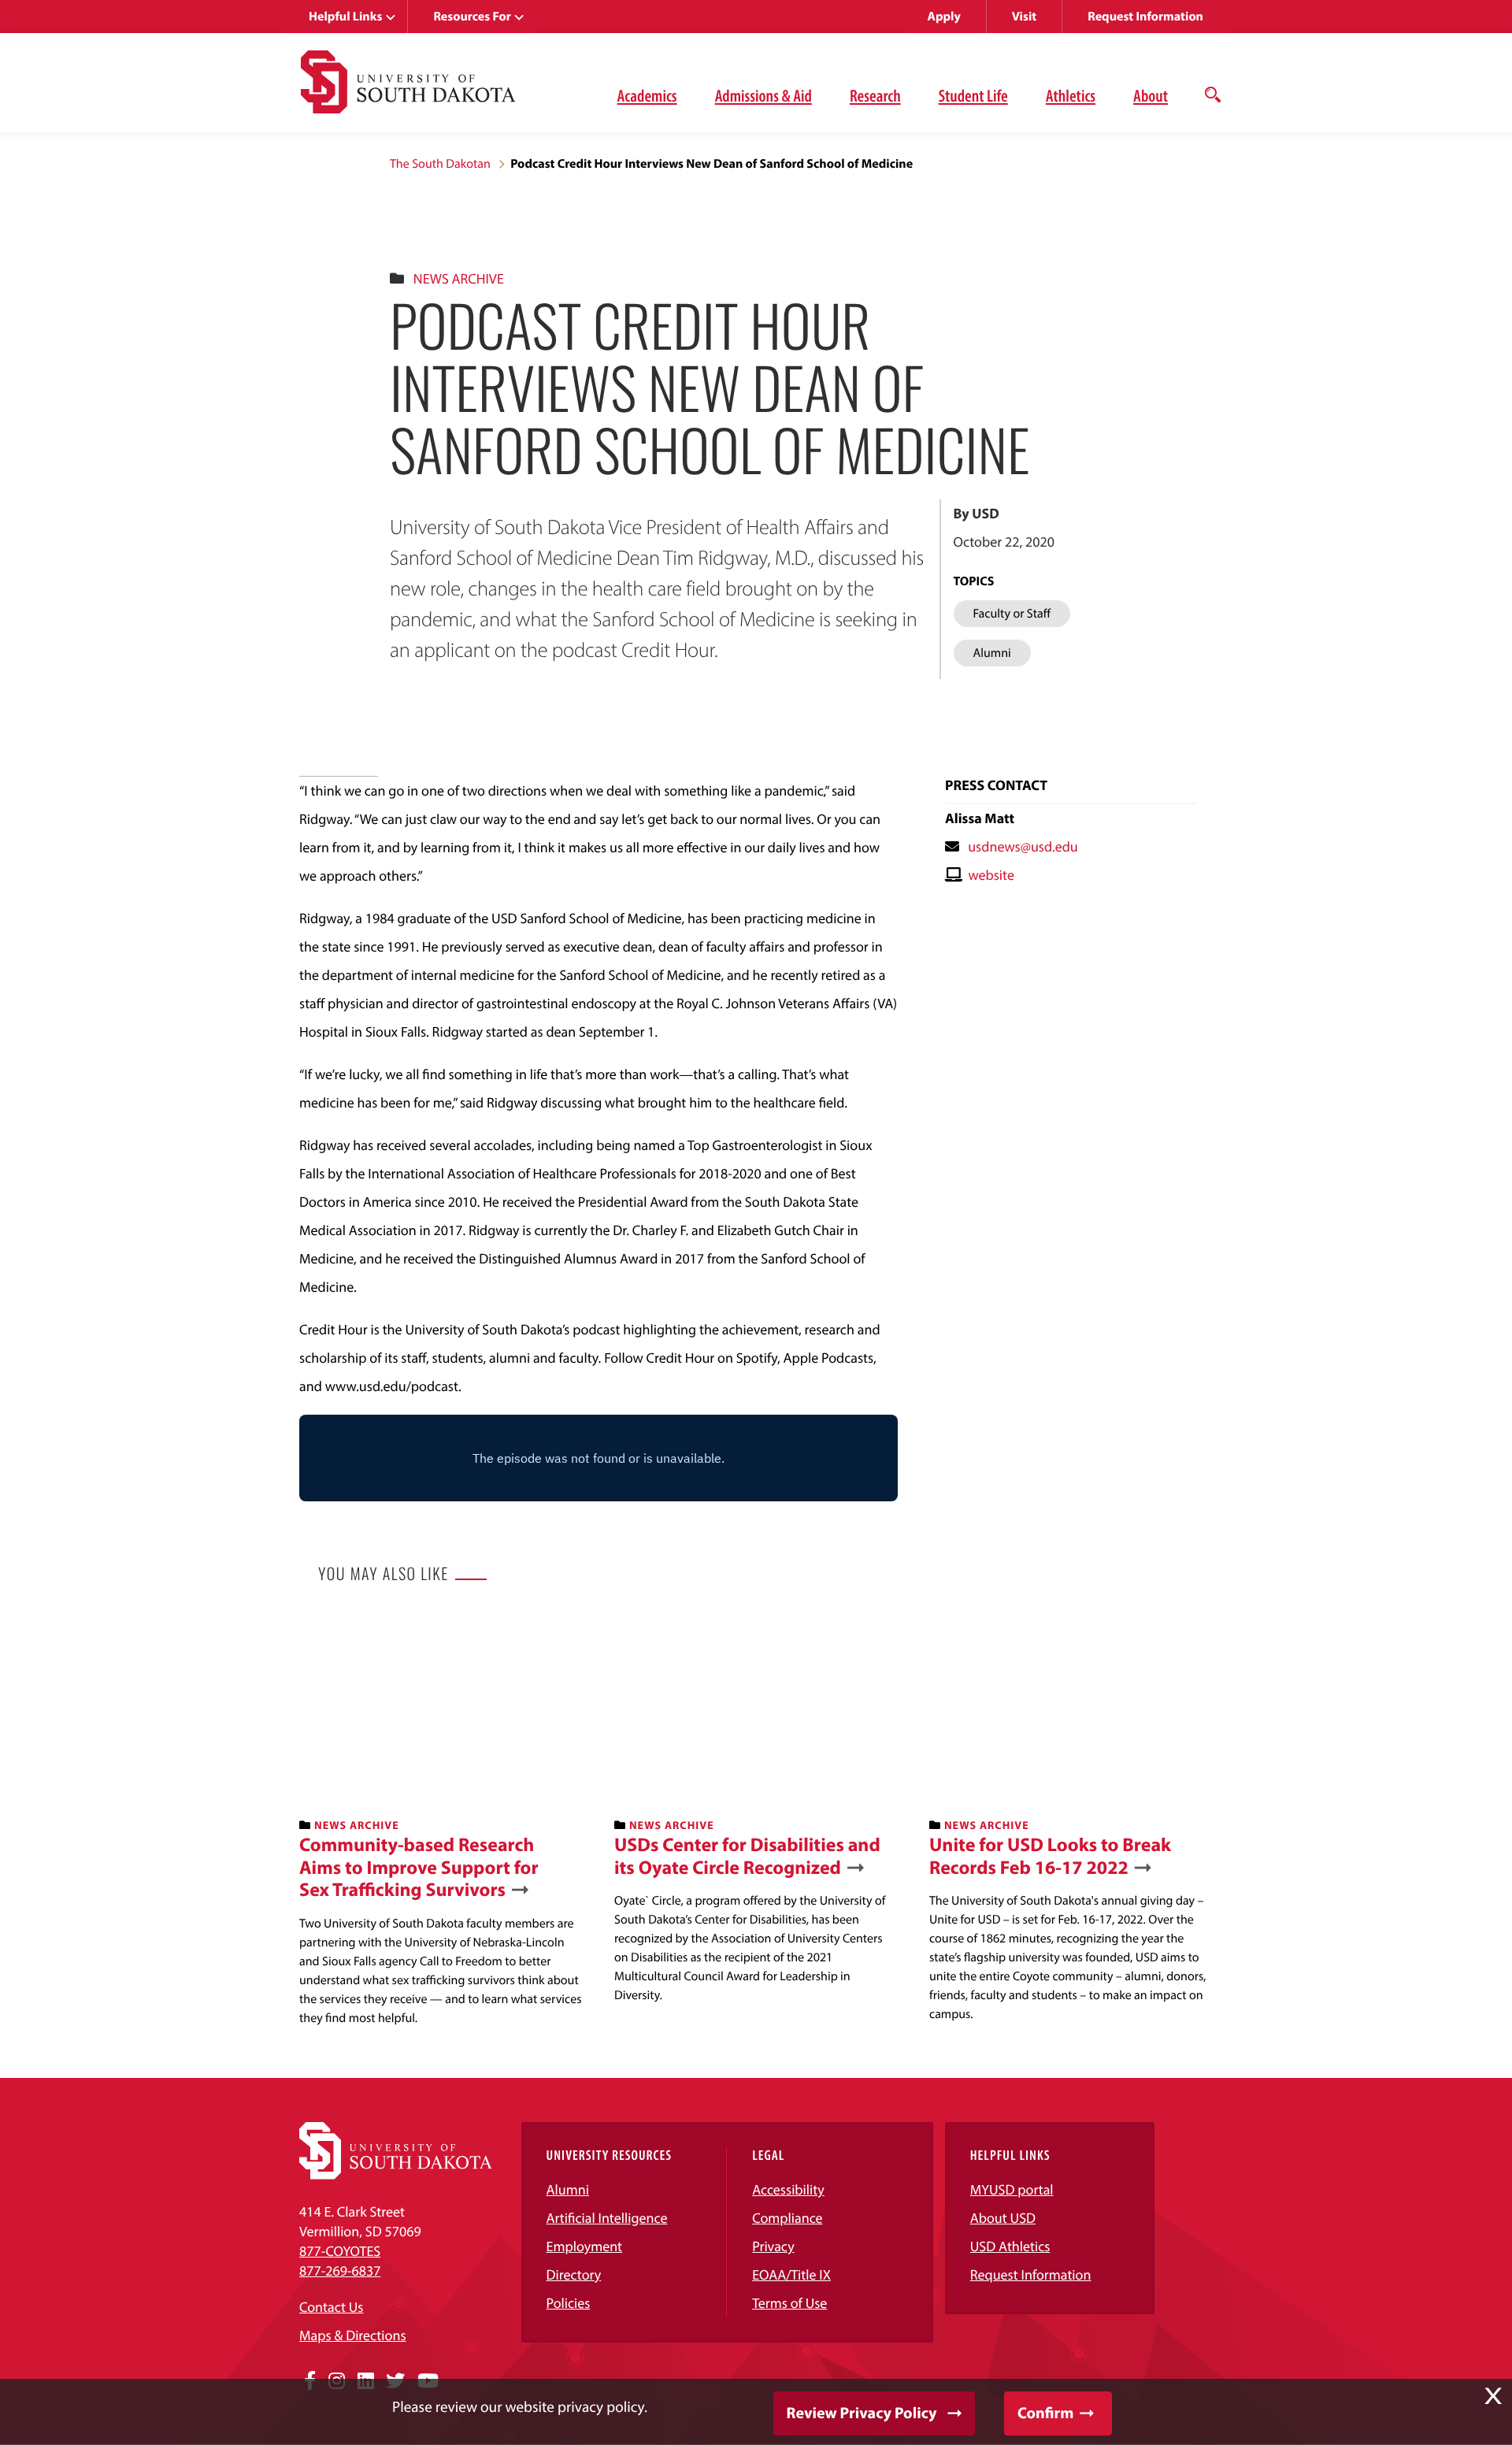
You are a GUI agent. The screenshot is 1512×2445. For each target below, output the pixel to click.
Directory (574, 2274)
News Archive (459, 278)
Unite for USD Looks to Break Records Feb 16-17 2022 (1050, 1857)
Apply (944, 17)
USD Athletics (1010, 2246)
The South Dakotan (440, 164)
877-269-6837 (340, 2271)
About (1151, 95)
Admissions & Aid (763, 95)
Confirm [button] (1045, 2413)
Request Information (1145, 17)
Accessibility (788, 2189)
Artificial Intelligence (607, 2218)
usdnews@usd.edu (1023, 846)
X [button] (1493, 2396)
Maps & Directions (353, 2335)
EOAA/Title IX (791, 2274)
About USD (1003, 2218)
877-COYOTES (340, 2251)
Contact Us (331, 2307)
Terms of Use (789, 2303)
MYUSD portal (1012, 2189)
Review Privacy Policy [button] (862, 2413)
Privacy (773, 2246)
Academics (647, 95)
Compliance (787, 2218)
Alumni (568, 2189)
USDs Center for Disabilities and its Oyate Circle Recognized (747, 1857)
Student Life (973, 95)
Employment (585, 2246)
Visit (1024, 17)
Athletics (1071, 95)
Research (875, 95)
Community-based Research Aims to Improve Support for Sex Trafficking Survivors (419, 1868)
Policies (569, 2303)
